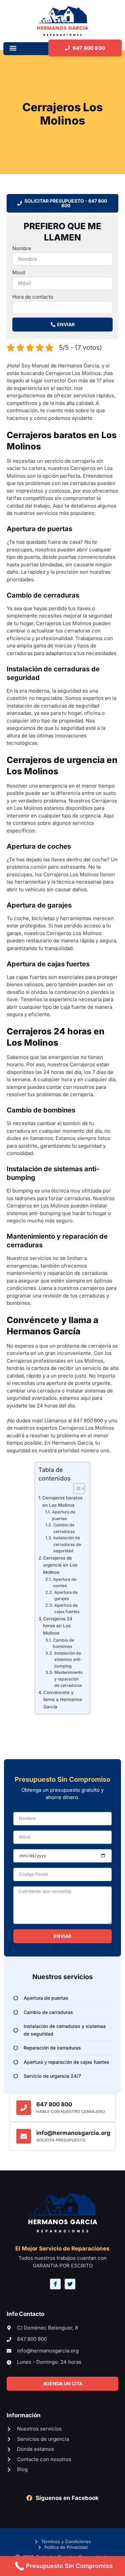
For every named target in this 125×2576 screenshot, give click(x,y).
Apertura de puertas (64, 1515)
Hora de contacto (33, 297)
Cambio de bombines (63, 1643)
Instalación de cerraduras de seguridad (67, 1544)
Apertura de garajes (66, 1596)
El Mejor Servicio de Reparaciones (62, 2248)
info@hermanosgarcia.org (73, 2133)
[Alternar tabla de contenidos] (76, 1488)
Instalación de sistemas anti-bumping (68, 1660)
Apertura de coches (65, 1583)
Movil (19, 273)
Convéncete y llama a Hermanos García (63, 1700)
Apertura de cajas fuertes (67, 1609)
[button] (13, 48)
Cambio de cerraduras (64, 1528)
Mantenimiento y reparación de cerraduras (68, 1679)
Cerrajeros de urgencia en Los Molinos (60, 1565)
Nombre (22, 248)
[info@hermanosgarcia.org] (24, 2136)
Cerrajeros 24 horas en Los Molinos (58, 1626)
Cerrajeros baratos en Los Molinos (62, 1501)
